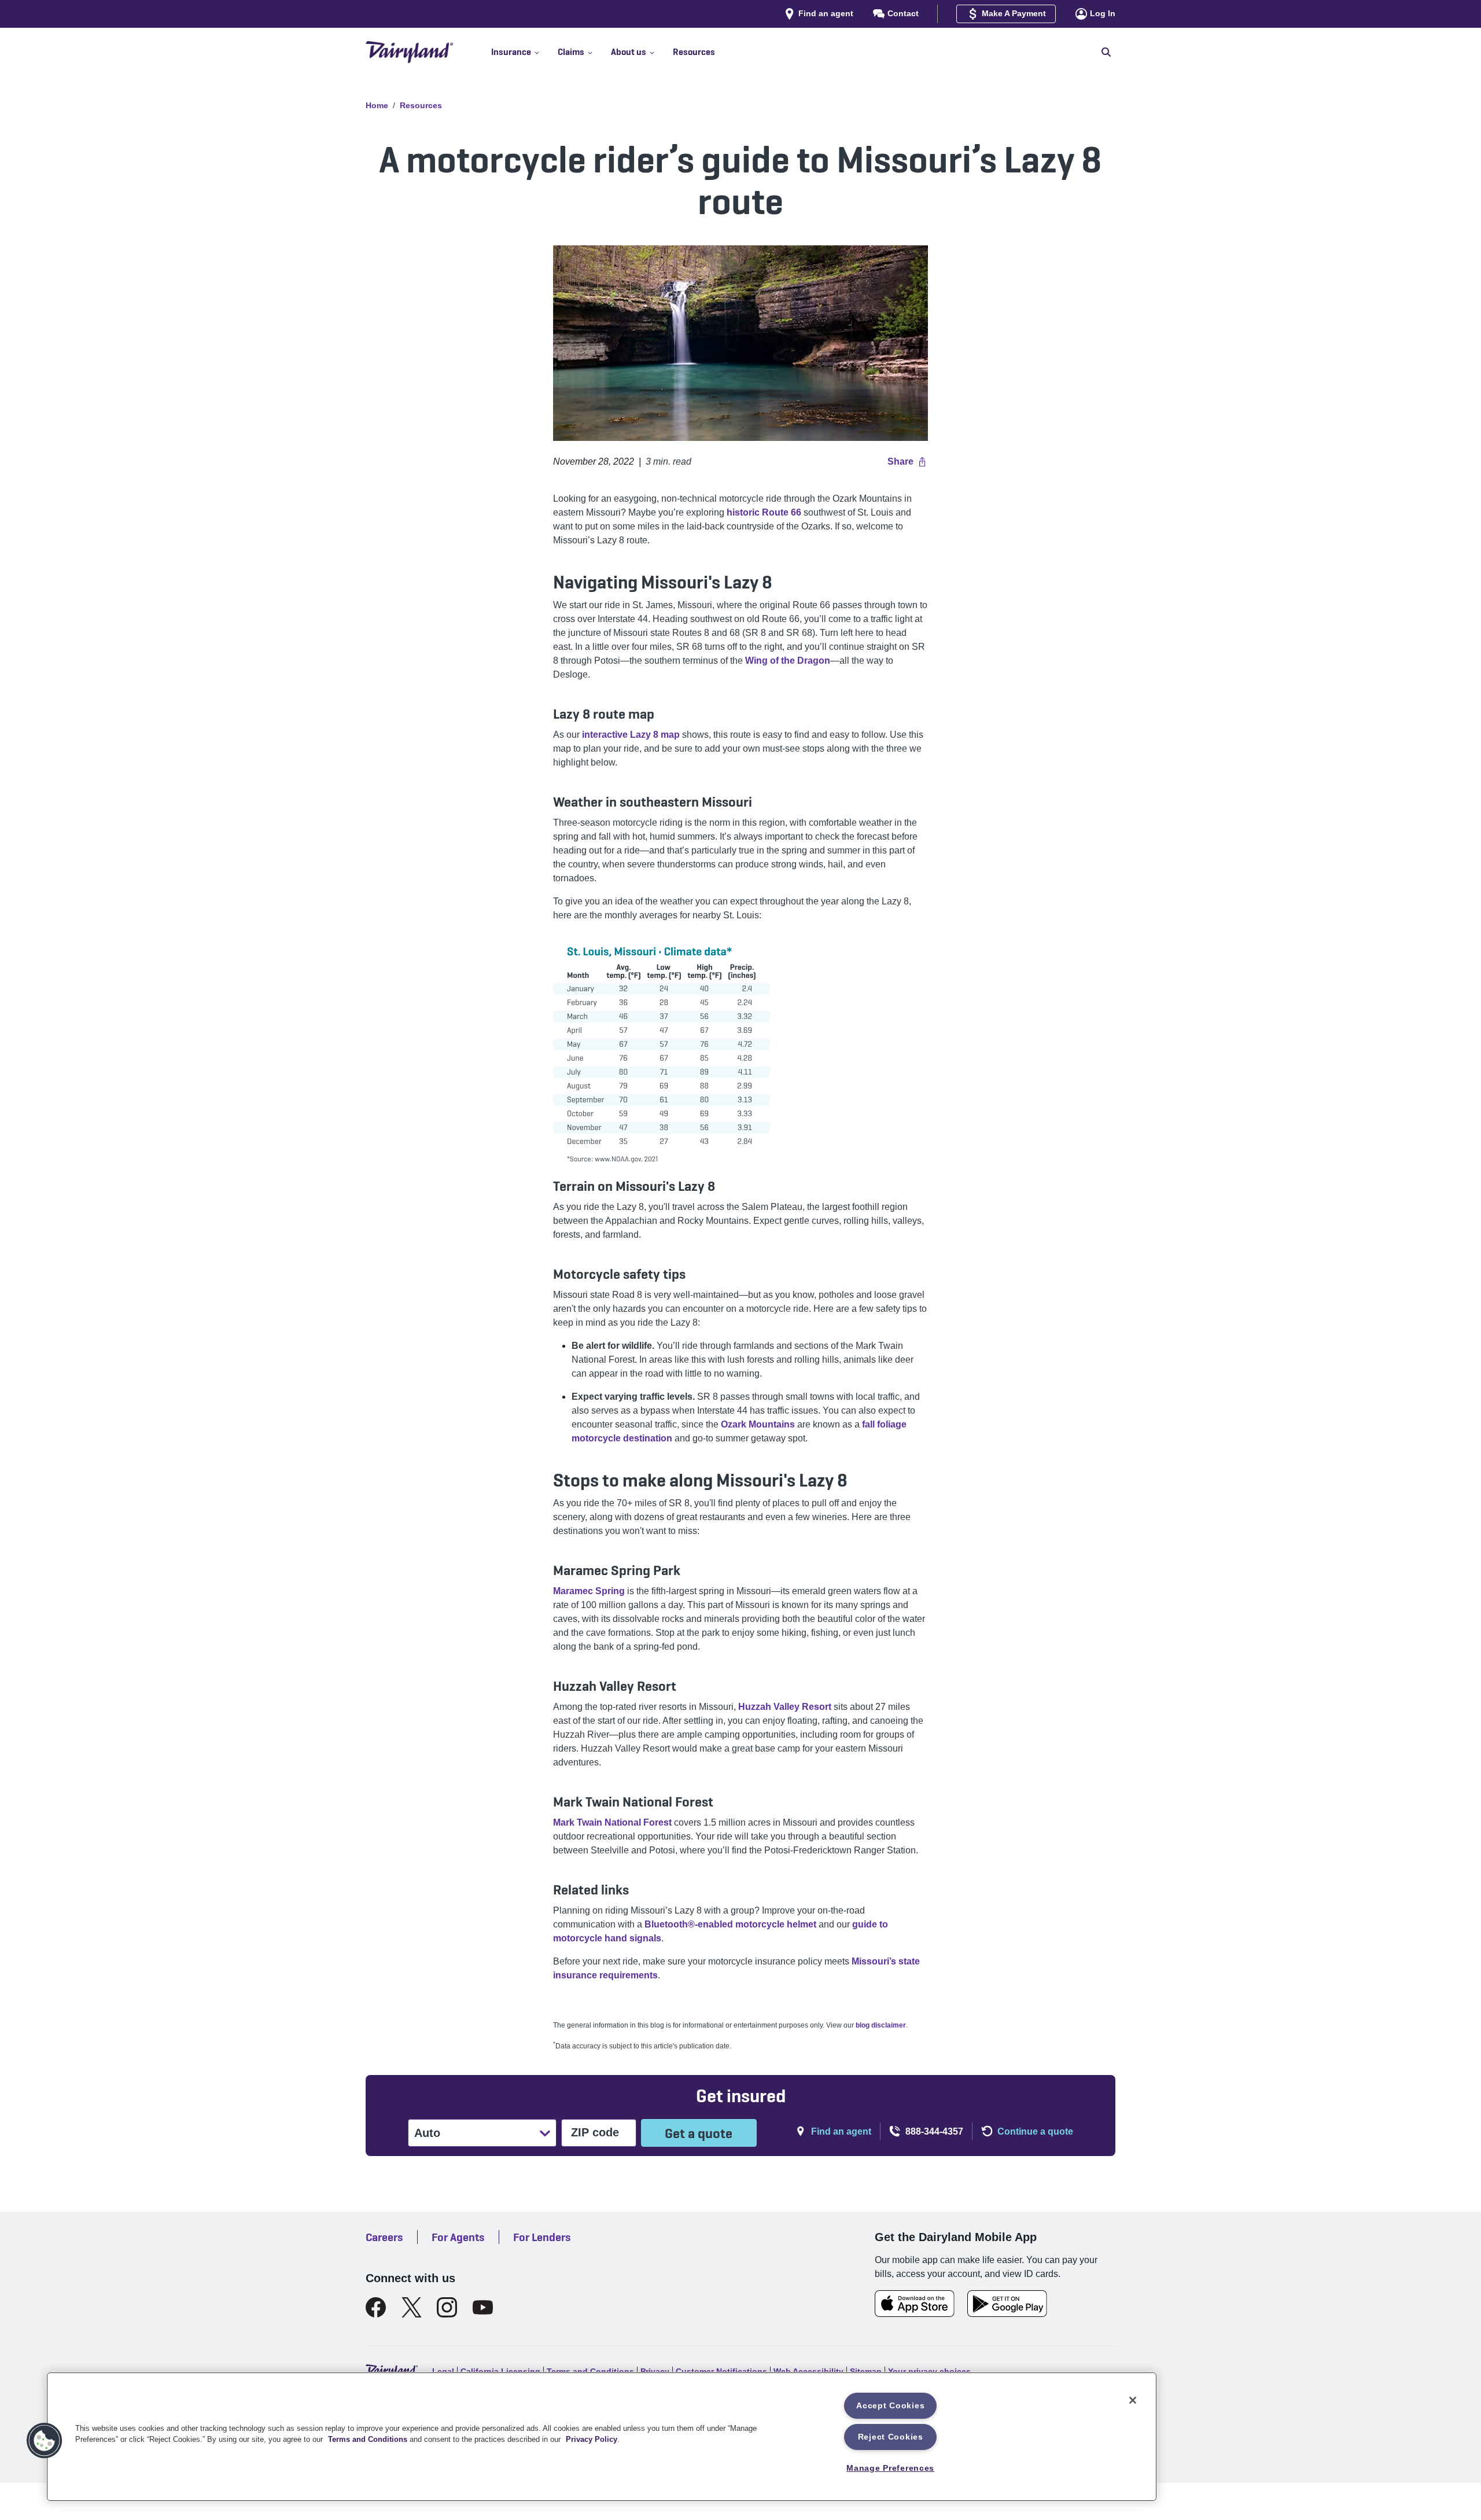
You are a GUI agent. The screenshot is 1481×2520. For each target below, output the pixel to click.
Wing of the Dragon (788, 661)
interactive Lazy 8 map (630, 735)
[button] (524, 52)
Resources (421, 105)
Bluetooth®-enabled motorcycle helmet (730, 1924)
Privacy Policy (592, 2439)
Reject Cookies (891, 2437)
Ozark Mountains (758, 1424)
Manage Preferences (890, 2468)
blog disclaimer (881, 2025)
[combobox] (415, 2133)
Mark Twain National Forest (612, 1822)
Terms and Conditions (368, 2439)
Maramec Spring (589, 1591)
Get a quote (699, 2133)
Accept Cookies (890, 2405)
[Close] (1133, 2400)
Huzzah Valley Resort (785, 1707)
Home (377, 105)
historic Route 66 (764, 512)
